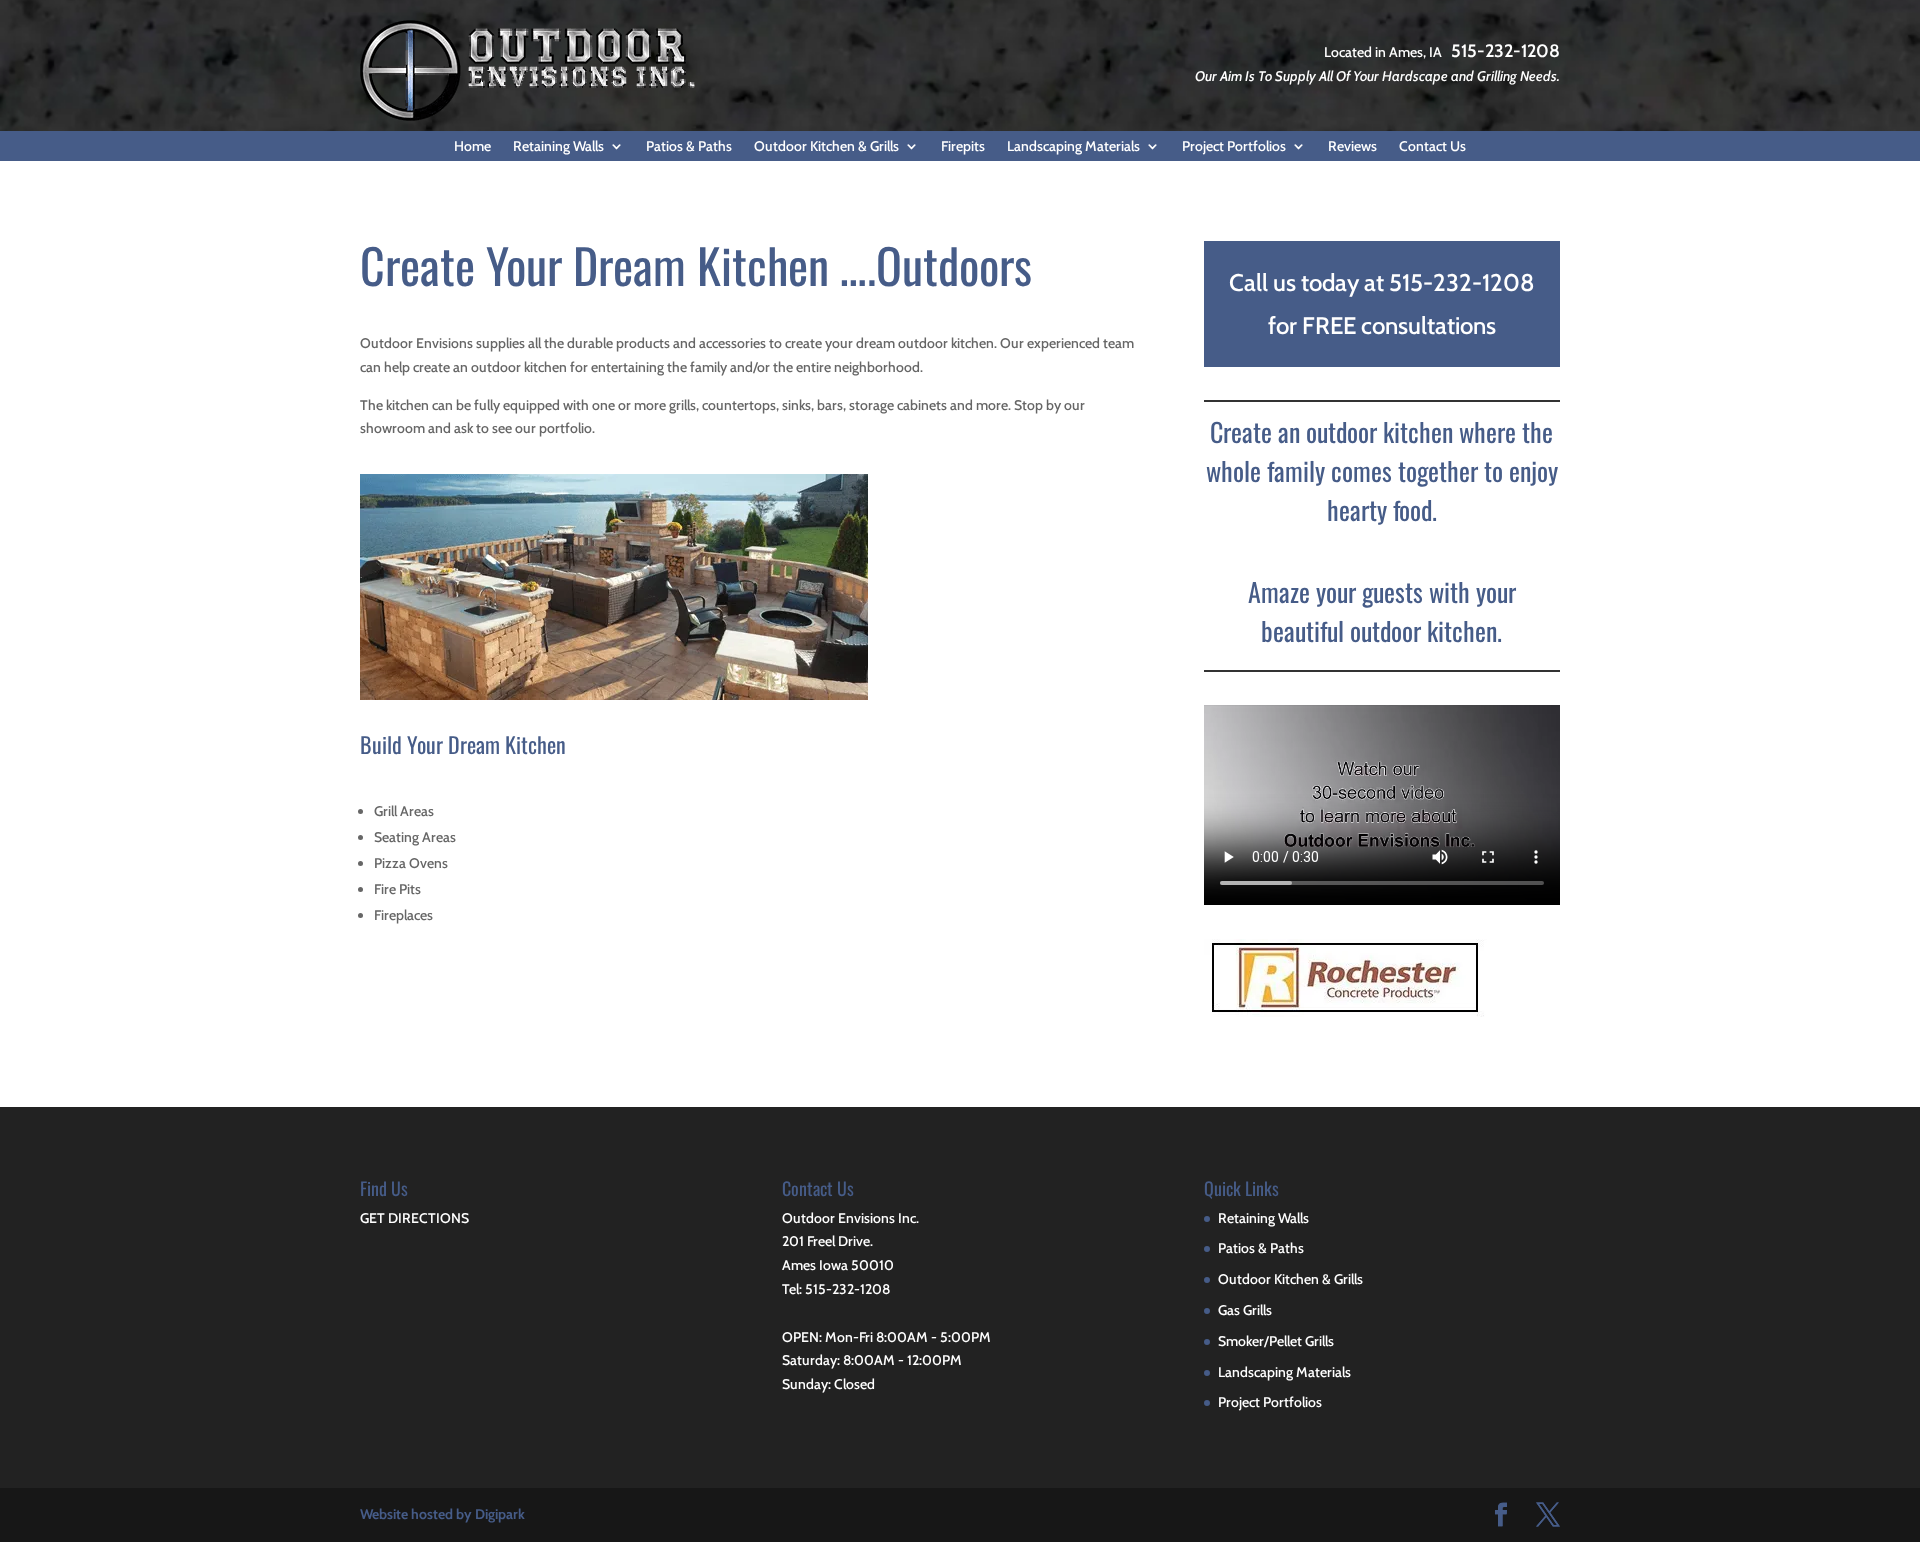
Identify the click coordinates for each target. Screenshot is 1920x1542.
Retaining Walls (558, 147)
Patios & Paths (689, 147)
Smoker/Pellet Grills (1276, 1341)
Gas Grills (1245, 1310)
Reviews (1352, 147)
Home (472, 147)
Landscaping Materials (1073, 147)
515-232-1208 (1505, 51)
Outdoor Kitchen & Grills (826, 147)
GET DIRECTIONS (414, 1218)
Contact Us (1432, 147)
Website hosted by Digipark (442, 1514)
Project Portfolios (1234, 147)
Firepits (963, 147)
